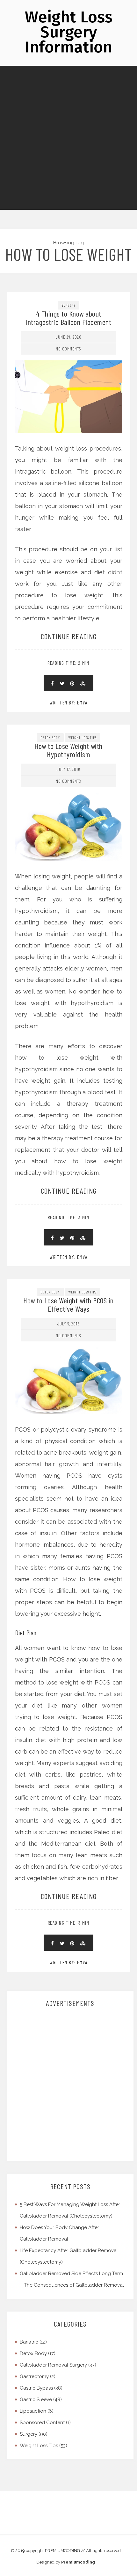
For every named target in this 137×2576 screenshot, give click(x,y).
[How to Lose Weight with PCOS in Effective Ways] (69, 1353)
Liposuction (33, 2411)
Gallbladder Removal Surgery (53, 2365)
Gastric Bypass (36, 2388)
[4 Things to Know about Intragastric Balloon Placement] (69, 369)
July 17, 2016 (68, 769)
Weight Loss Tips (83, 737)
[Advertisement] (68, 138)
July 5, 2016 (68, 1324)
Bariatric (29, 2342)
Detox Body (50, 737)
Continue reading (69, 636)
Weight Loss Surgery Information (69, 32)
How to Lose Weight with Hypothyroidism (68, 750)
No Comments (68, 349)
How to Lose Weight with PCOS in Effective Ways (68, 1304)
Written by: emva (68, 703)
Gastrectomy (34, 2376)
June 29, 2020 (69, 337)
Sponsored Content (42, 2423)
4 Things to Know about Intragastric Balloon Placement (68, 318)
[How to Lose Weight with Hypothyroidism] (69, 799)
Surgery (69, 305)
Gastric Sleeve (36, 2399)
